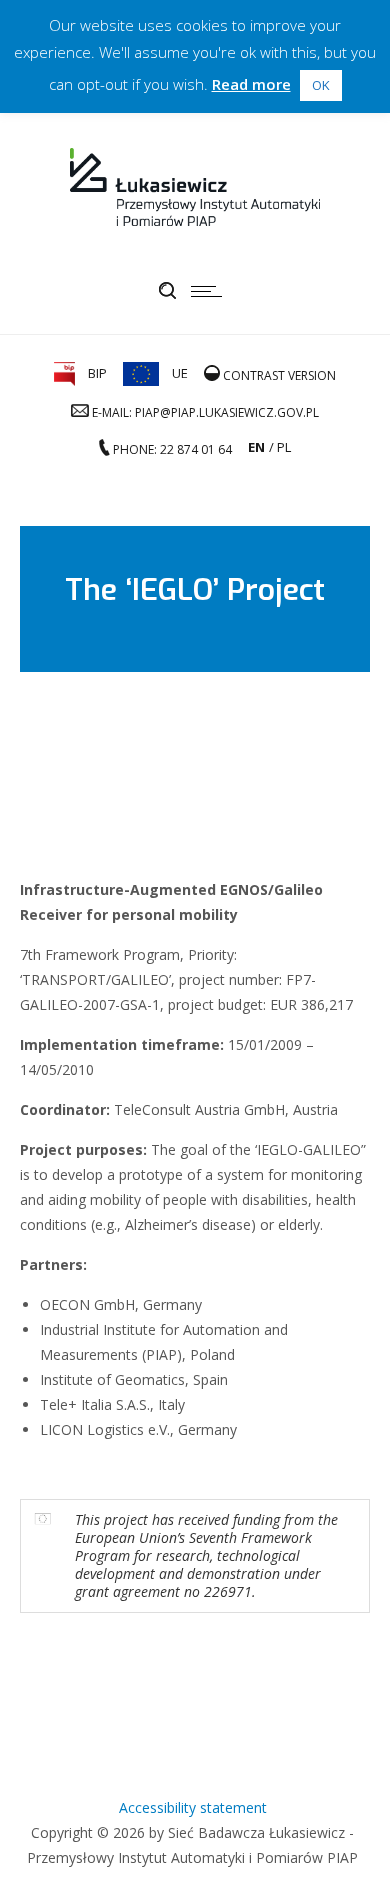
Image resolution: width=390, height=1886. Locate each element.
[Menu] (211, 291)
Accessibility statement (193, 1807)
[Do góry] (347, 1843)
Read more (251, 84)
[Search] (167, 291)
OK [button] (321, 85)
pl (284, 447)
